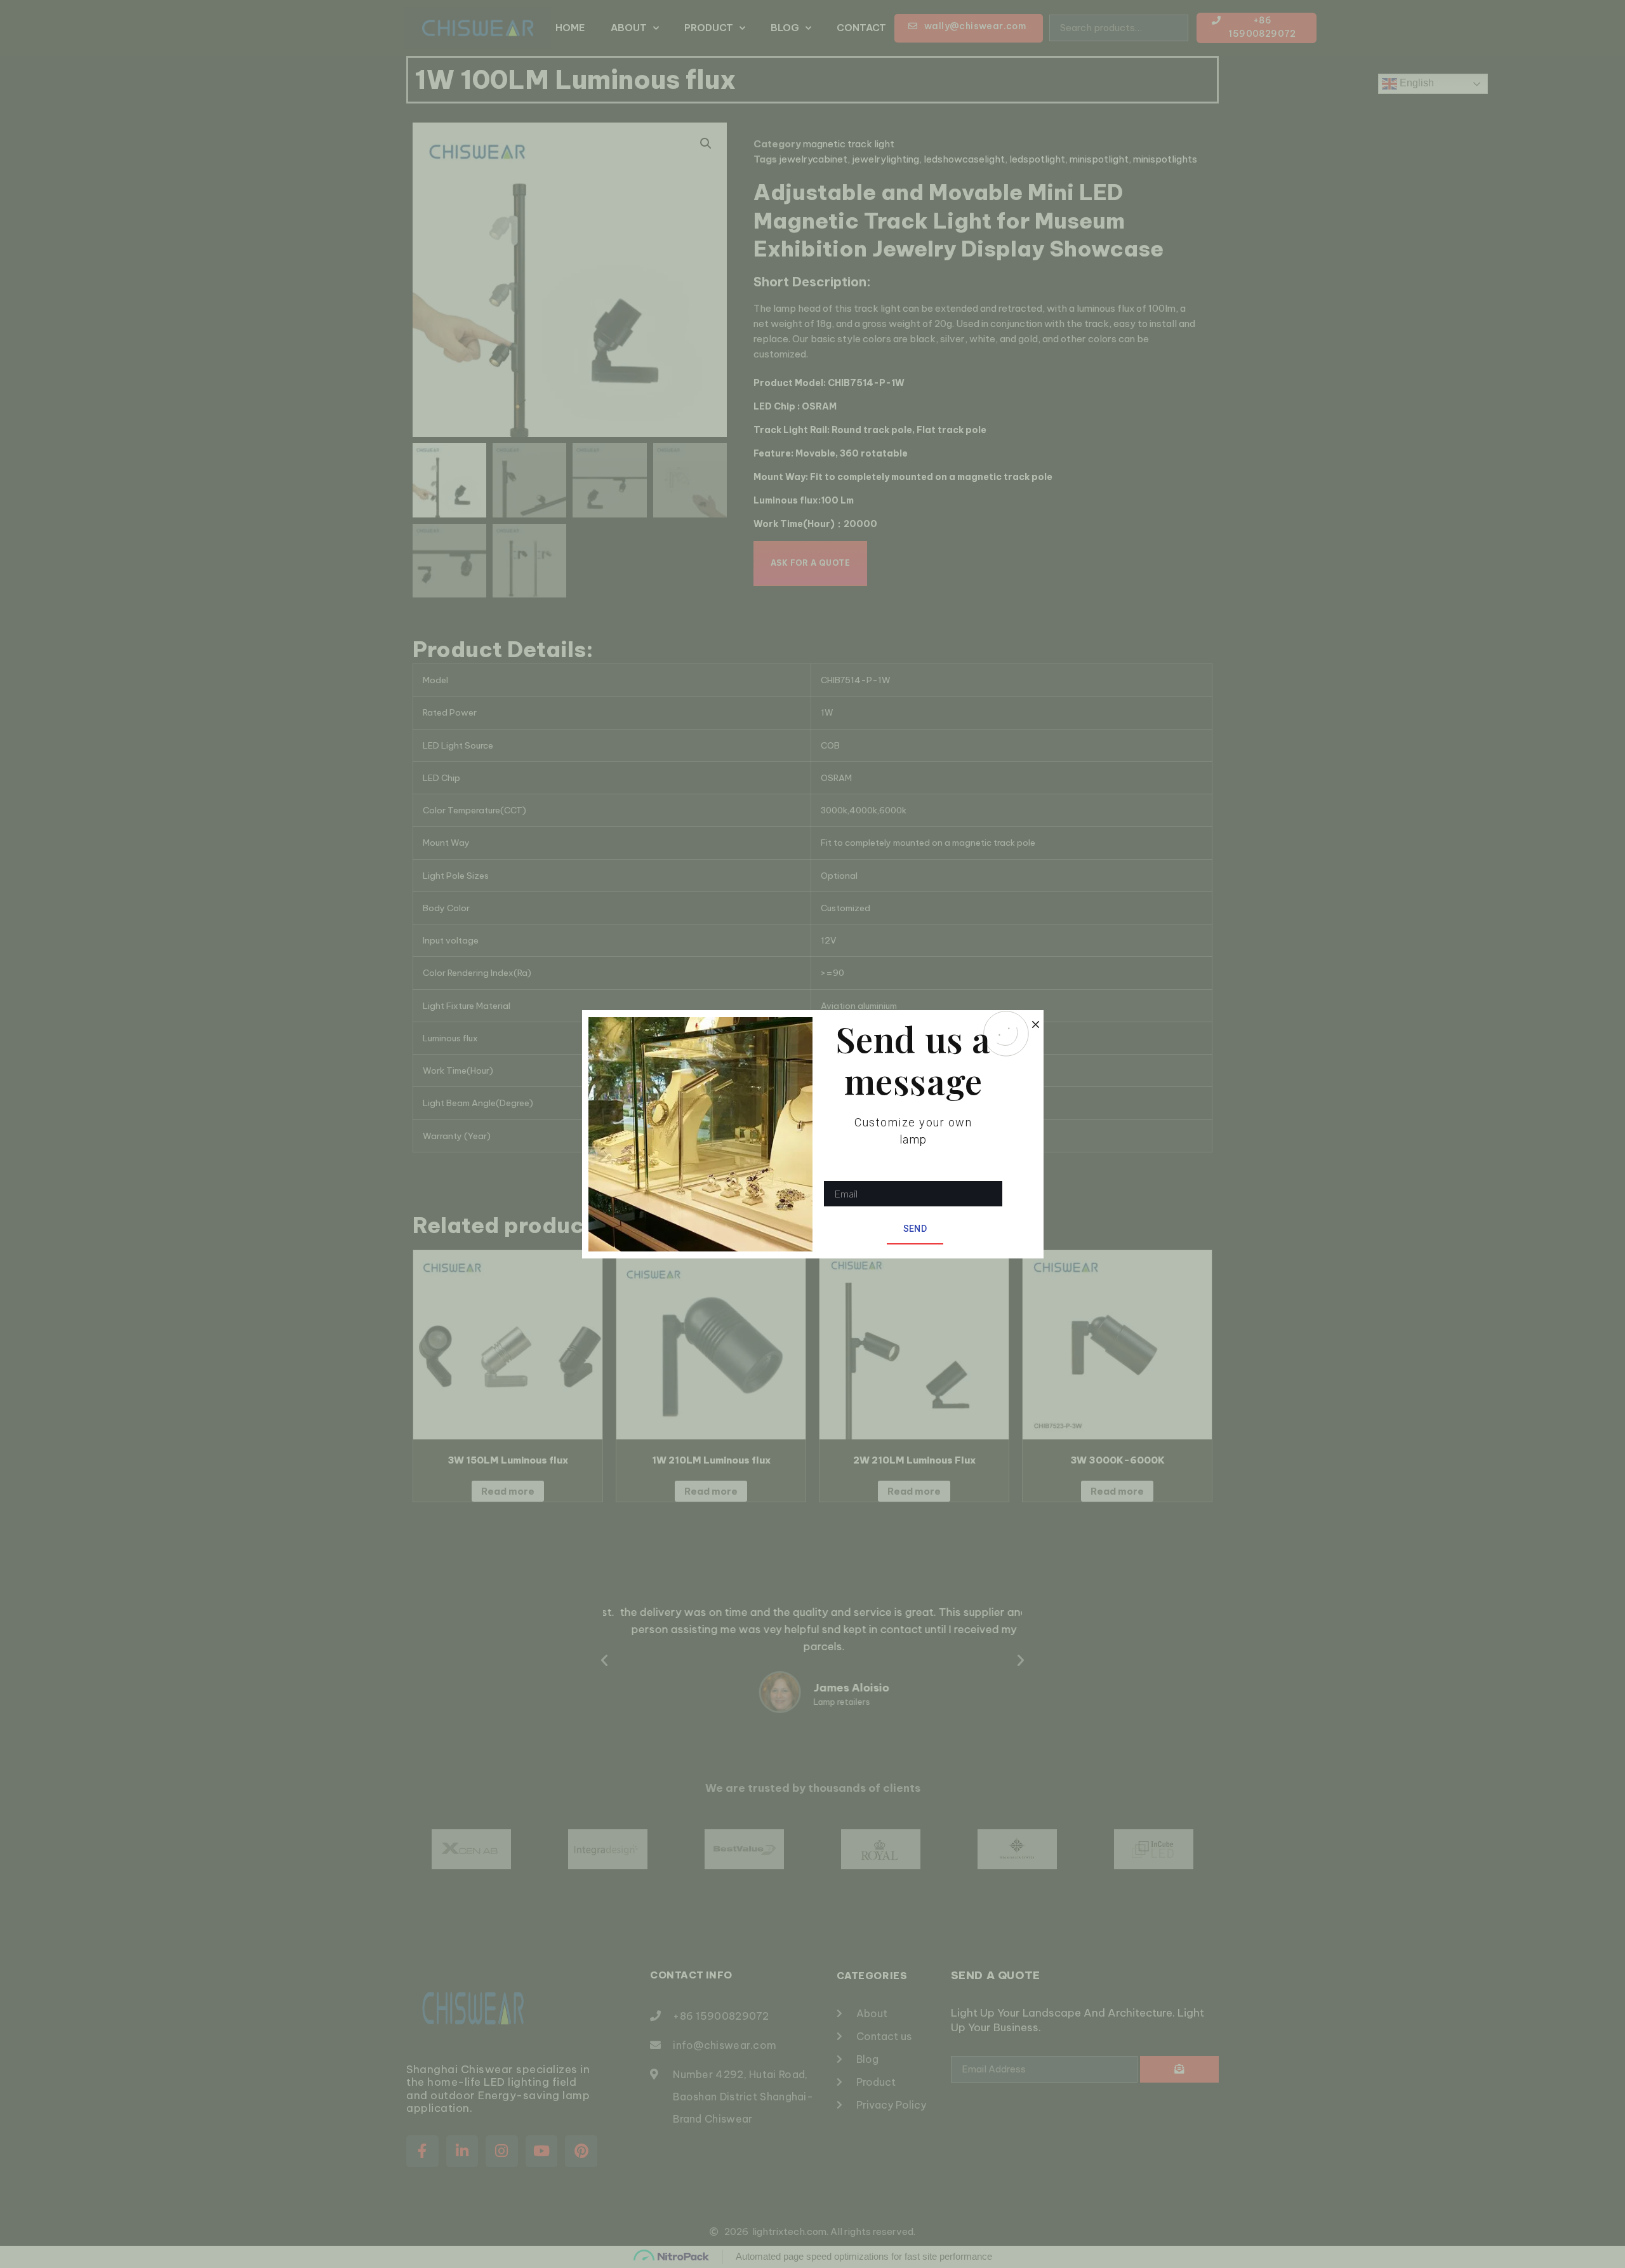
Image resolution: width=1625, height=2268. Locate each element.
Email (836, 1172)
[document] (812, 1134)
